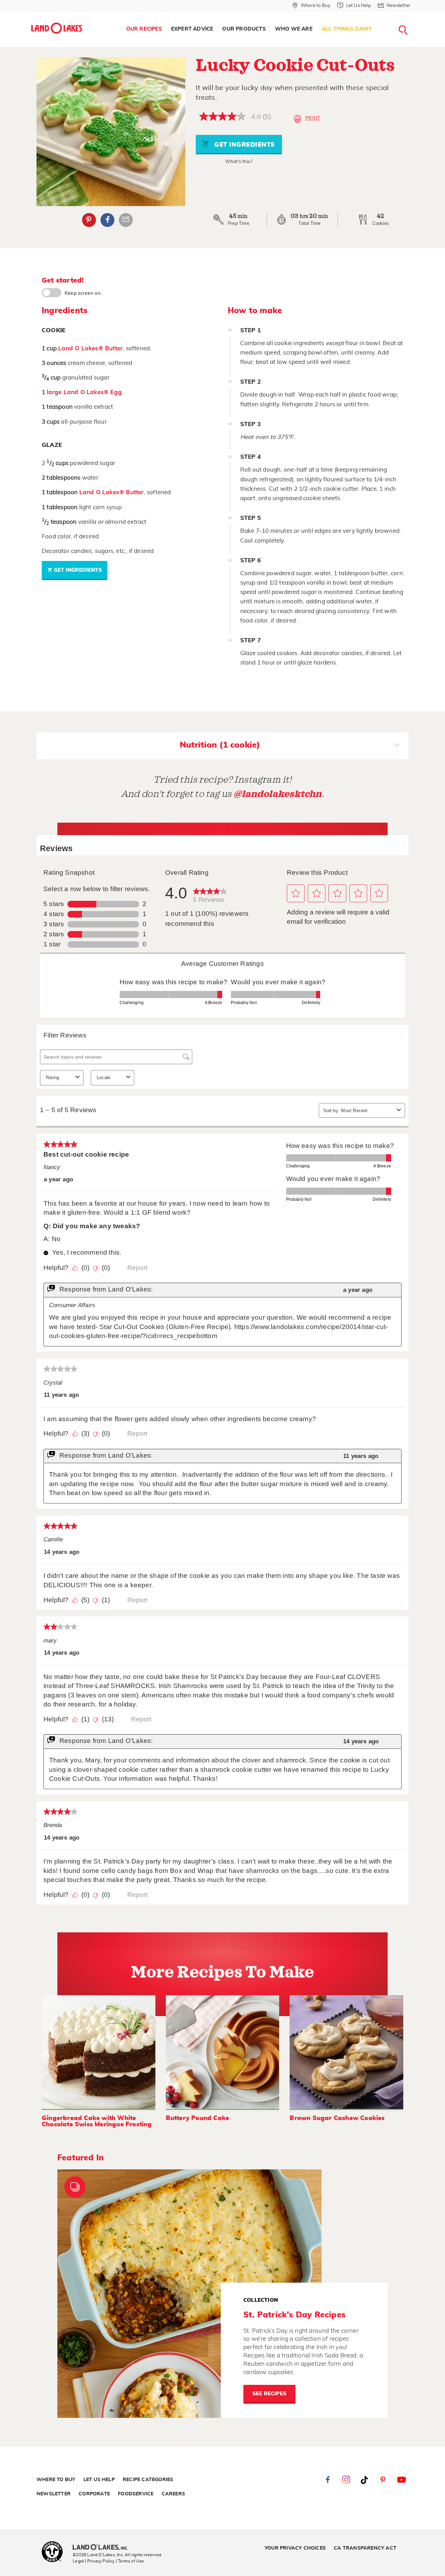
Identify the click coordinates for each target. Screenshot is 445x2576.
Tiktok (365, 2480)
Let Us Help (99, 2480)
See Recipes (269, 2394)
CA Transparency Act (365, 2548)
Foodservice (136, 2494)
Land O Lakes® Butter (90, 348)
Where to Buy (56, 2480)
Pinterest (89, 220)
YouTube (402, 2480)
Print (313, 118)
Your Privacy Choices (295, 2548)
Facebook (107, 220)
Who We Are (294, 29)
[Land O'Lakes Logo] (57, 28)
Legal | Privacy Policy (94, 2561)
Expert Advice (192, 29)
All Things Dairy (347, 29)
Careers (173, 2494)
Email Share (126, 220)
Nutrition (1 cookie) (220, 745)
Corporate (94, 2494)
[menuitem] (144, 29)
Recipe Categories (148, 2480)
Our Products (244, 29)
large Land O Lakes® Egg (84, 392)
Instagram (346, 2480)
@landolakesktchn (278, 794)
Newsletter (54, 2494)
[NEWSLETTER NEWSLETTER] (415, 15)
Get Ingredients (244, 145)
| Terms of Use (130, 2561)
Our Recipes (144, 29)
